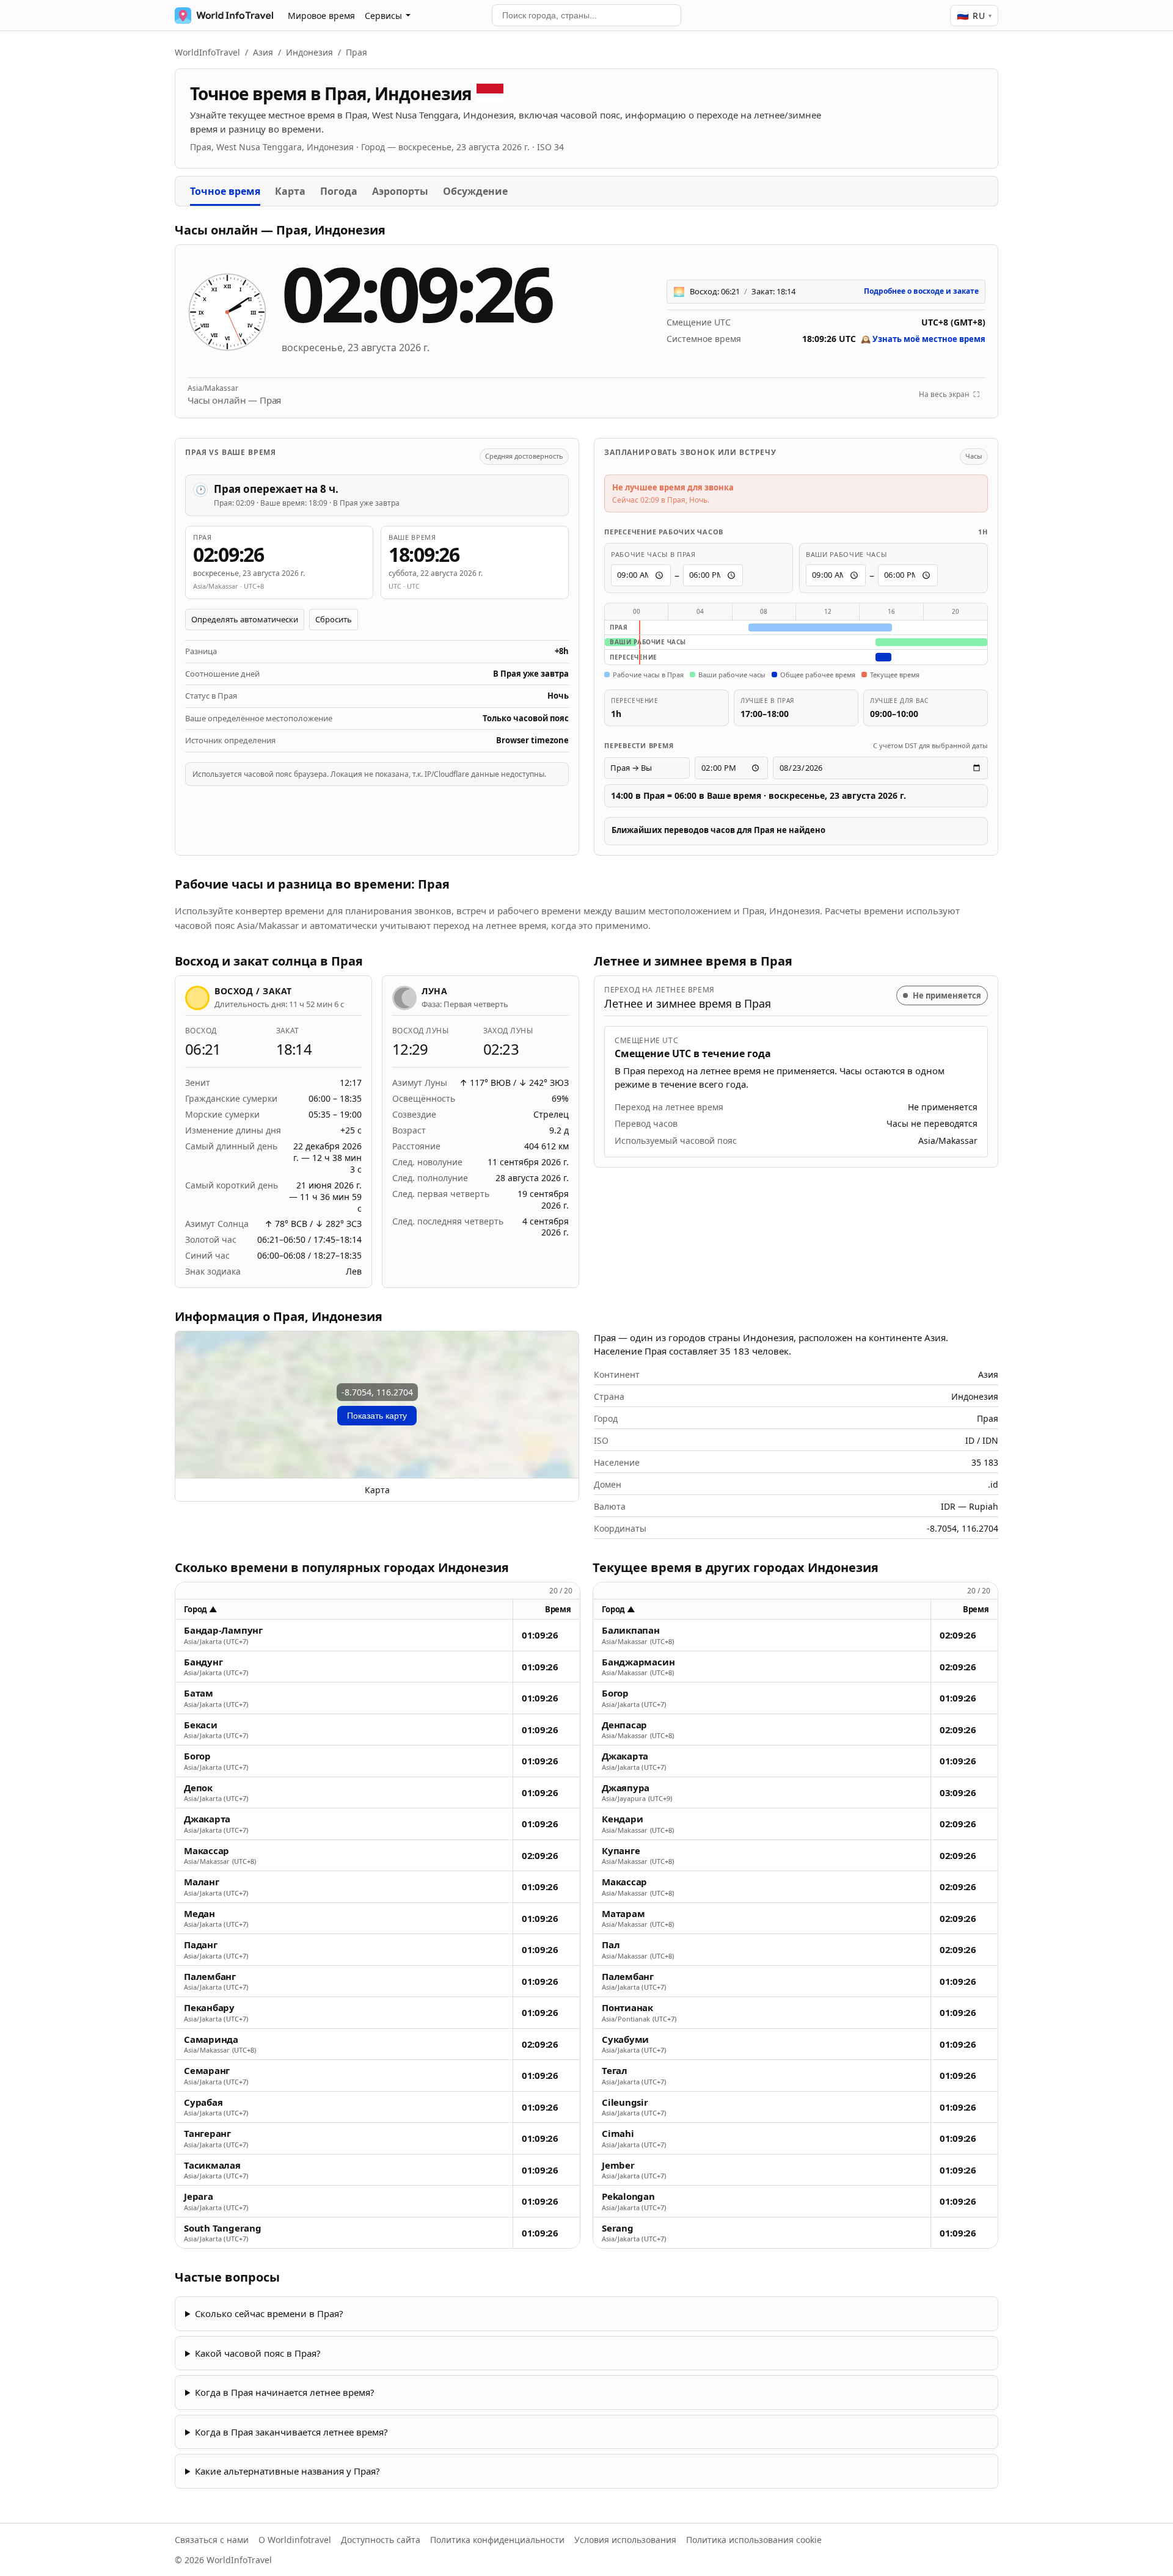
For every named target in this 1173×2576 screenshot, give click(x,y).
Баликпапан (631, 1630)
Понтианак (627, 2008)
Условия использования (625, 2540)
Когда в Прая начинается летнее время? (285, 2392)
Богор (197, 1756)
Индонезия (309, 52)
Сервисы (383, 16)
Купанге (621, 1851)
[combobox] (586, 15)
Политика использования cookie (754, 2540)
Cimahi (618, 2134)
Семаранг (207, 2071)
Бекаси (201, 1725)
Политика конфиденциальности (497, 2540)
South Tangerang (223, 2228)
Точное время (225, 191)
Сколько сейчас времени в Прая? (269, 2313)
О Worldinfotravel (295, 2540)
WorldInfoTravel (207, 52)
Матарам (623, 1914)
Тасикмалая (212, 2165)
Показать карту (377, 1416)
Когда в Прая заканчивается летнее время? (291, 2432)
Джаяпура (626, 1788)
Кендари (622, 1819)
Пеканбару (209, 2008)
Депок (198, 1788)
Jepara (199, 2196)
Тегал (615, 2071)
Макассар (206, 1851)
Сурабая (203, 2102)
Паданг (201, 1945)
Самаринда (211, 2039)
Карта (290, 191)
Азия (263, 52)
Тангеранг (207, 2134)
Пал (611, 1945)
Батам (199, 1693)
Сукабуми (625, 2039)
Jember (618, 2165)
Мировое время (321, 16)
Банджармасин (638, 1662)
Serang (618, 2228)
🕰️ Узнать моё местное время (923, 339)
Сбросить (334, 619)
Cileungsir (625, 2102)
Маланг (202, 1882)
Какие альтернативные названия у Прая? (287, 2471)
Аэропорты (400, 191)
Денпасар (624, 1725)
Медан (199, 1914)
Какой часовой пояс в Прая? (258, 2353)
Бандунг (203, 1662)
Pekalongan (628, 2196)
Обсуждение (475, 191)
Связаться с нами (212, 2540)
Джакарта (207, 1819)
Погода (339, 191)
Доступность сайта (381, 2540)
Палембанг (210, 1977)
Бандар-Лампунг (223, 1630)
